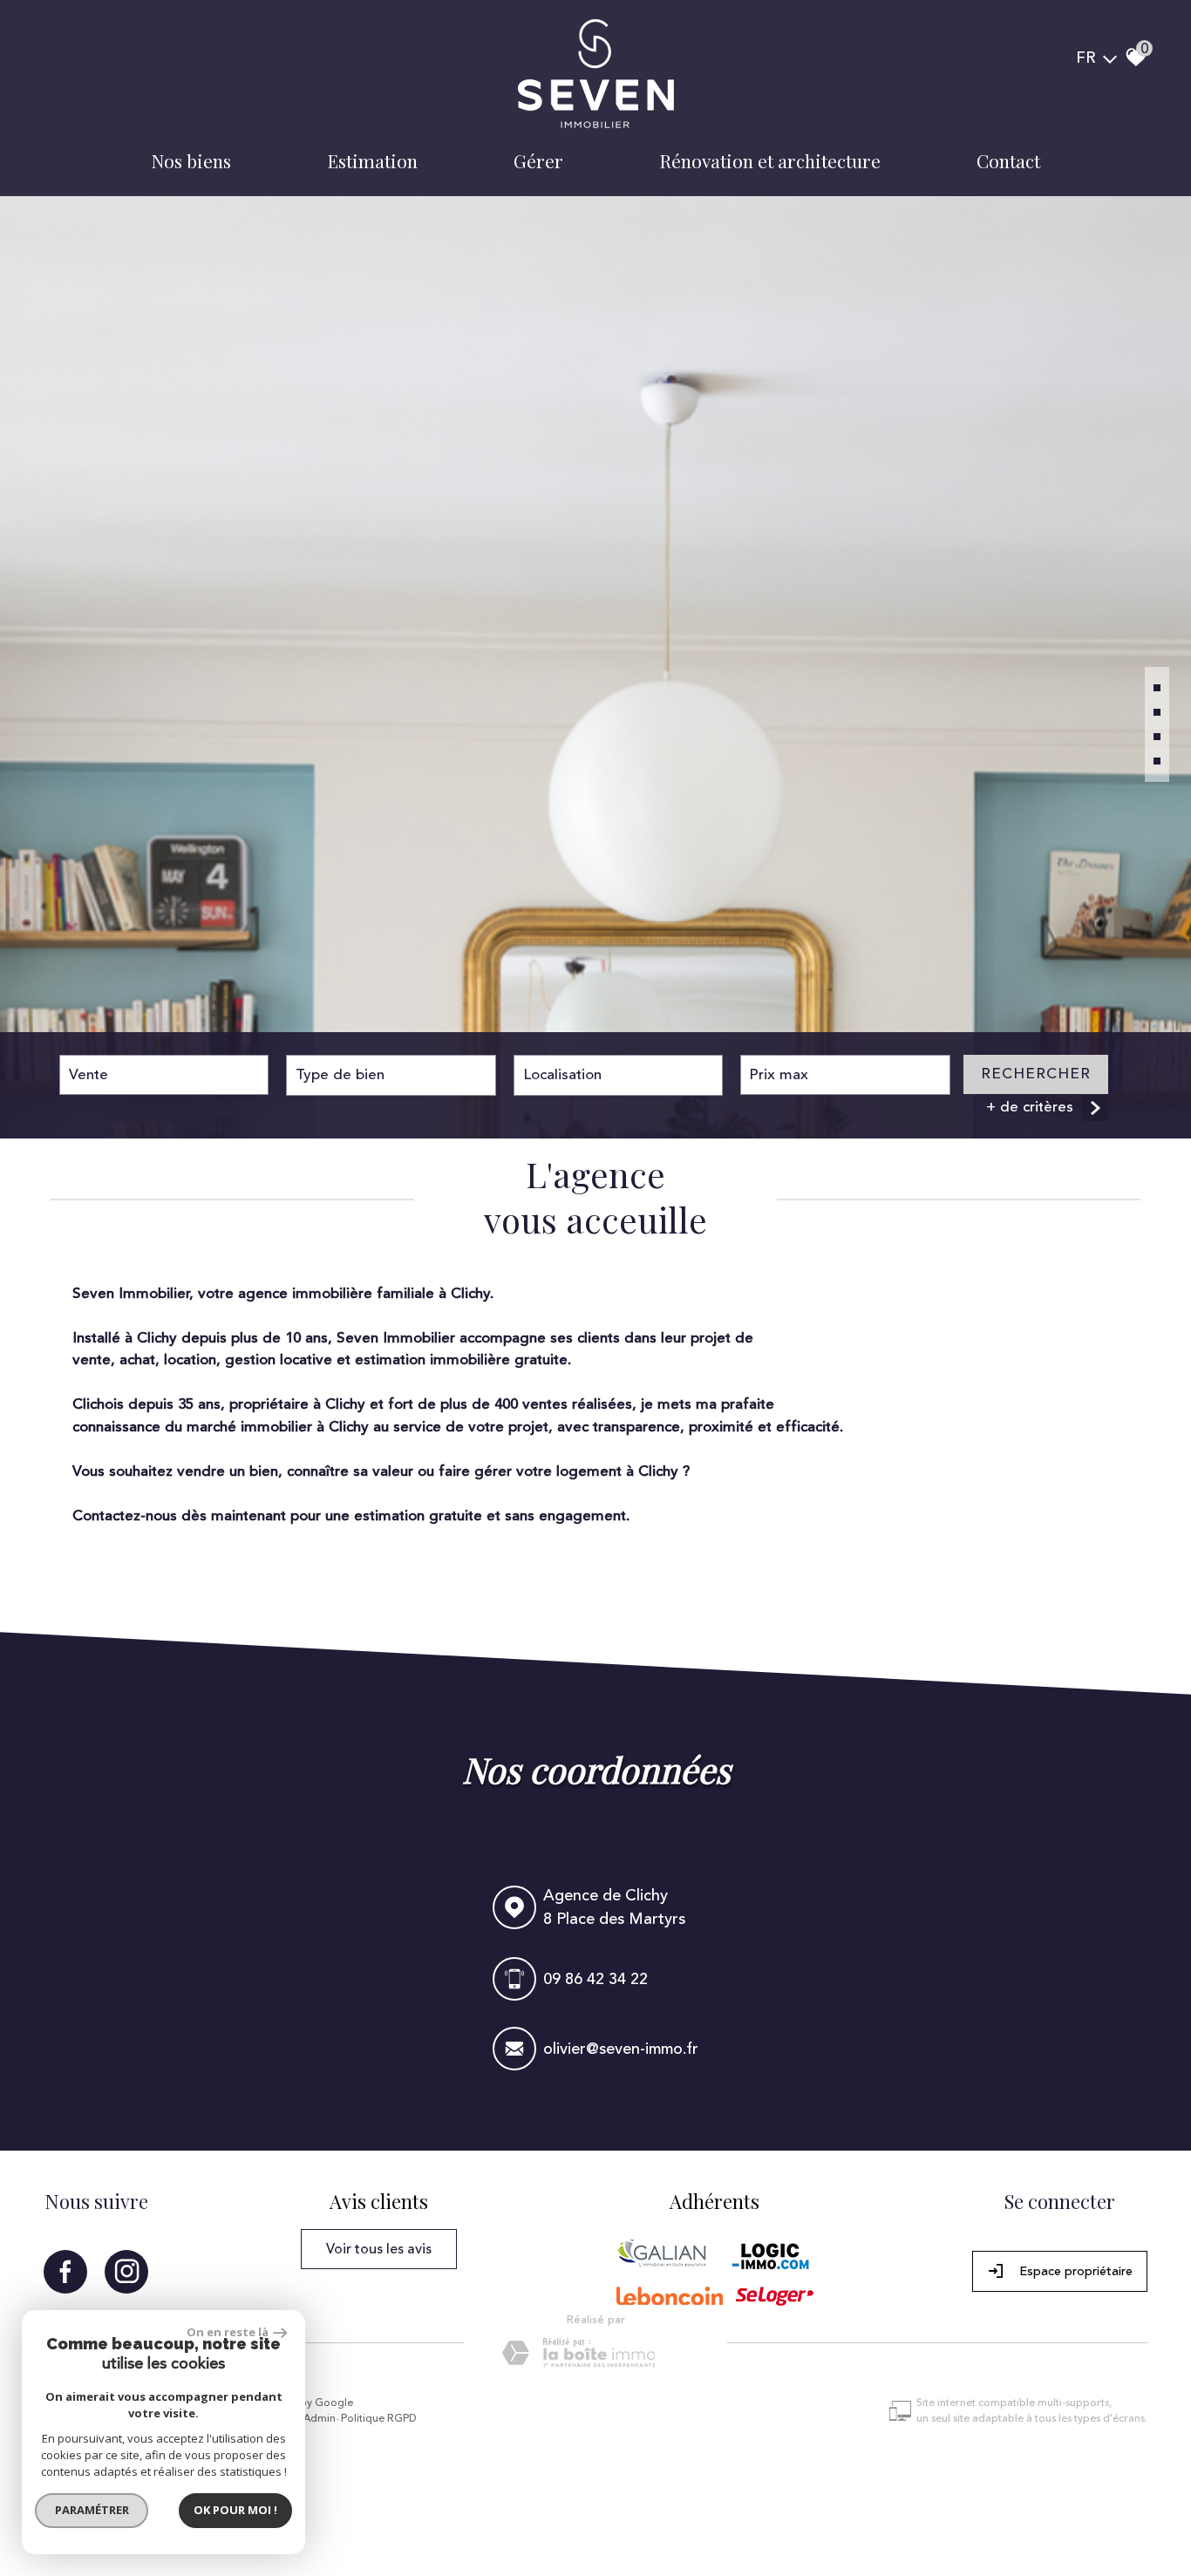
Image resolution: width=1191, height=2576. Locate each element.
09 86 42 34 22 (595, 1979)
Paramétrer (92, 2510)
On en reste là (228, 2332)
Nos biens (191, 160)
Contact (1008, 160)
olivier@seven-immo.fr (620, 2049)
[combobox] (164, 1075)
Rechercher (1036, 1074)
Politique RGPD (379, 2419)
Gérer (538, 160)
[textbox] (391, 1075)
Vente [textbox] (88, 1075)
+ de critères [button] (1030, 1107)
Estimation (372, 160)
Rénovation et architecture (770, 160)
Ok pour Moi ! (235, 2510)
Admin (320, 2419)
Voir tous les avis (379, 2249)
